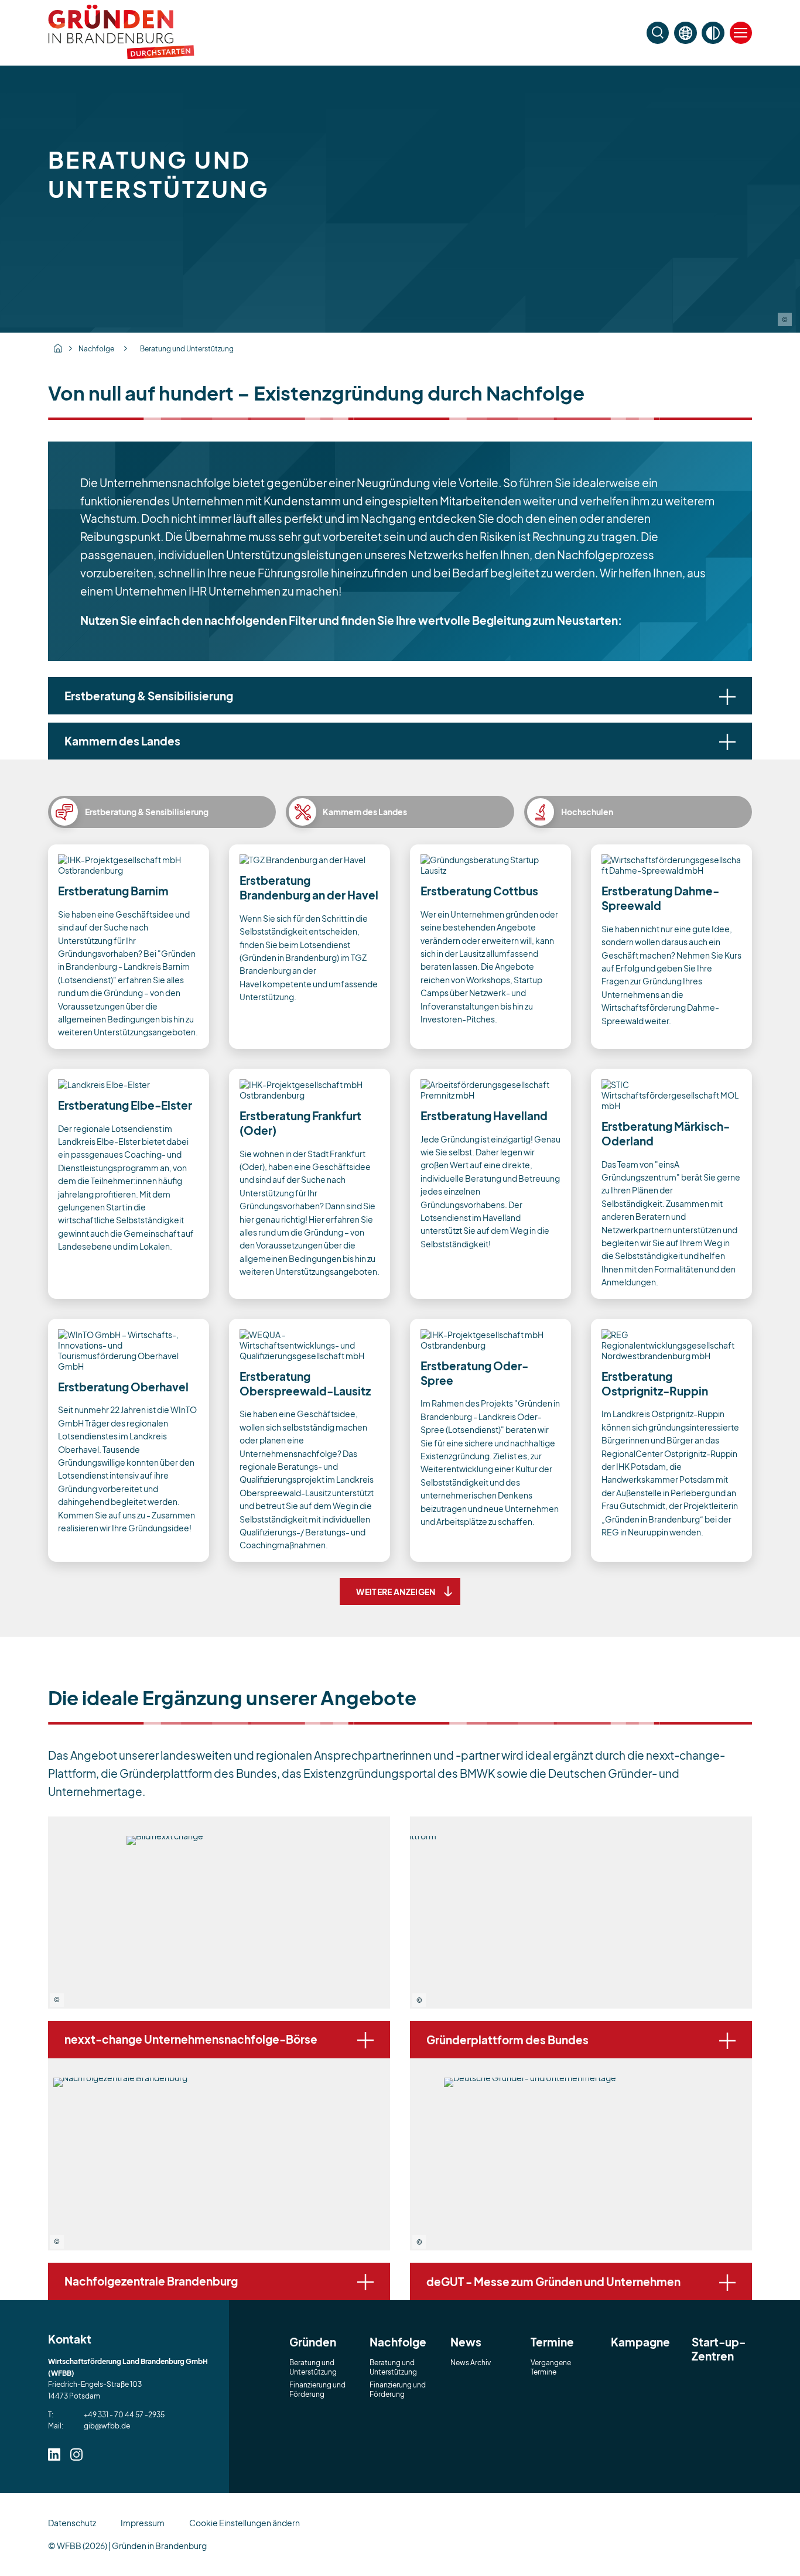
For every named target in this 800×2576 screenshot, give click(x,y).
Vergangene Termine (551, 2367)
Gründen (313, 2342)
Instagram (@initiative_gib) (76, 2454)
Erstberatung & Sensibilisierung (147, 812)
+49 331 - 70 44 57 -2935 (124, 2414)
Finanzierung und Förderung (317, 2389)
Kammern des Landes (365, 812)
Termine (552, 2342)
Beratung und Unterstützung (187, 348)
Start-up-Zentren (719, 2349)
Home (58, 348)
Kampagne (640, 2342)
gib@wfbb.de (107, 2426)
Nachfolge (96, 348)
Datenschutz (72, 2523)
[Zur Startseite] (121, 56)
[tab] (400, 696)
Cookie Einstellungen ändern (245, 2523)
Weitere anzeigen (396, 1592)
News (466, 2342)
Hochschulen (587, 812)
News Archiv (471, 2362)
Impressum (143, 2523)
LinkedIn (54, 2454)
